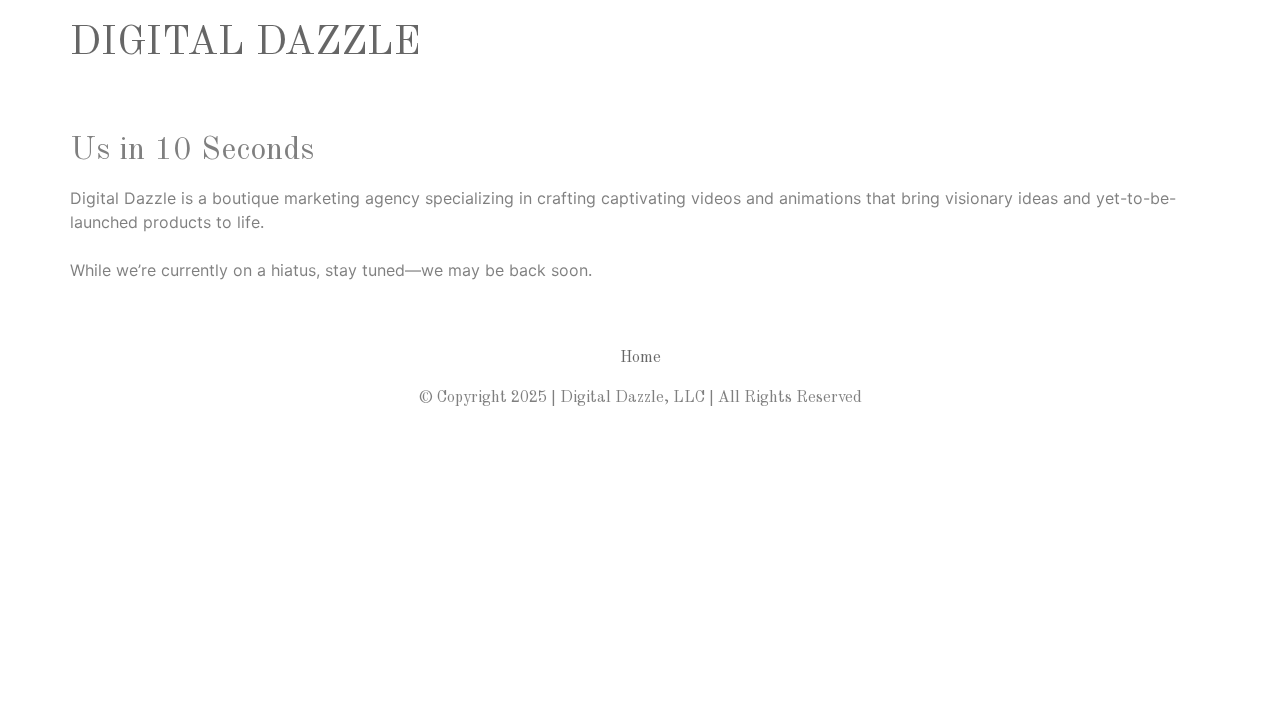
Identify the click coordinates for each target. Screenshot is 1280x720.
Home (640, 358)
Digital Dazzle (245, 44)
